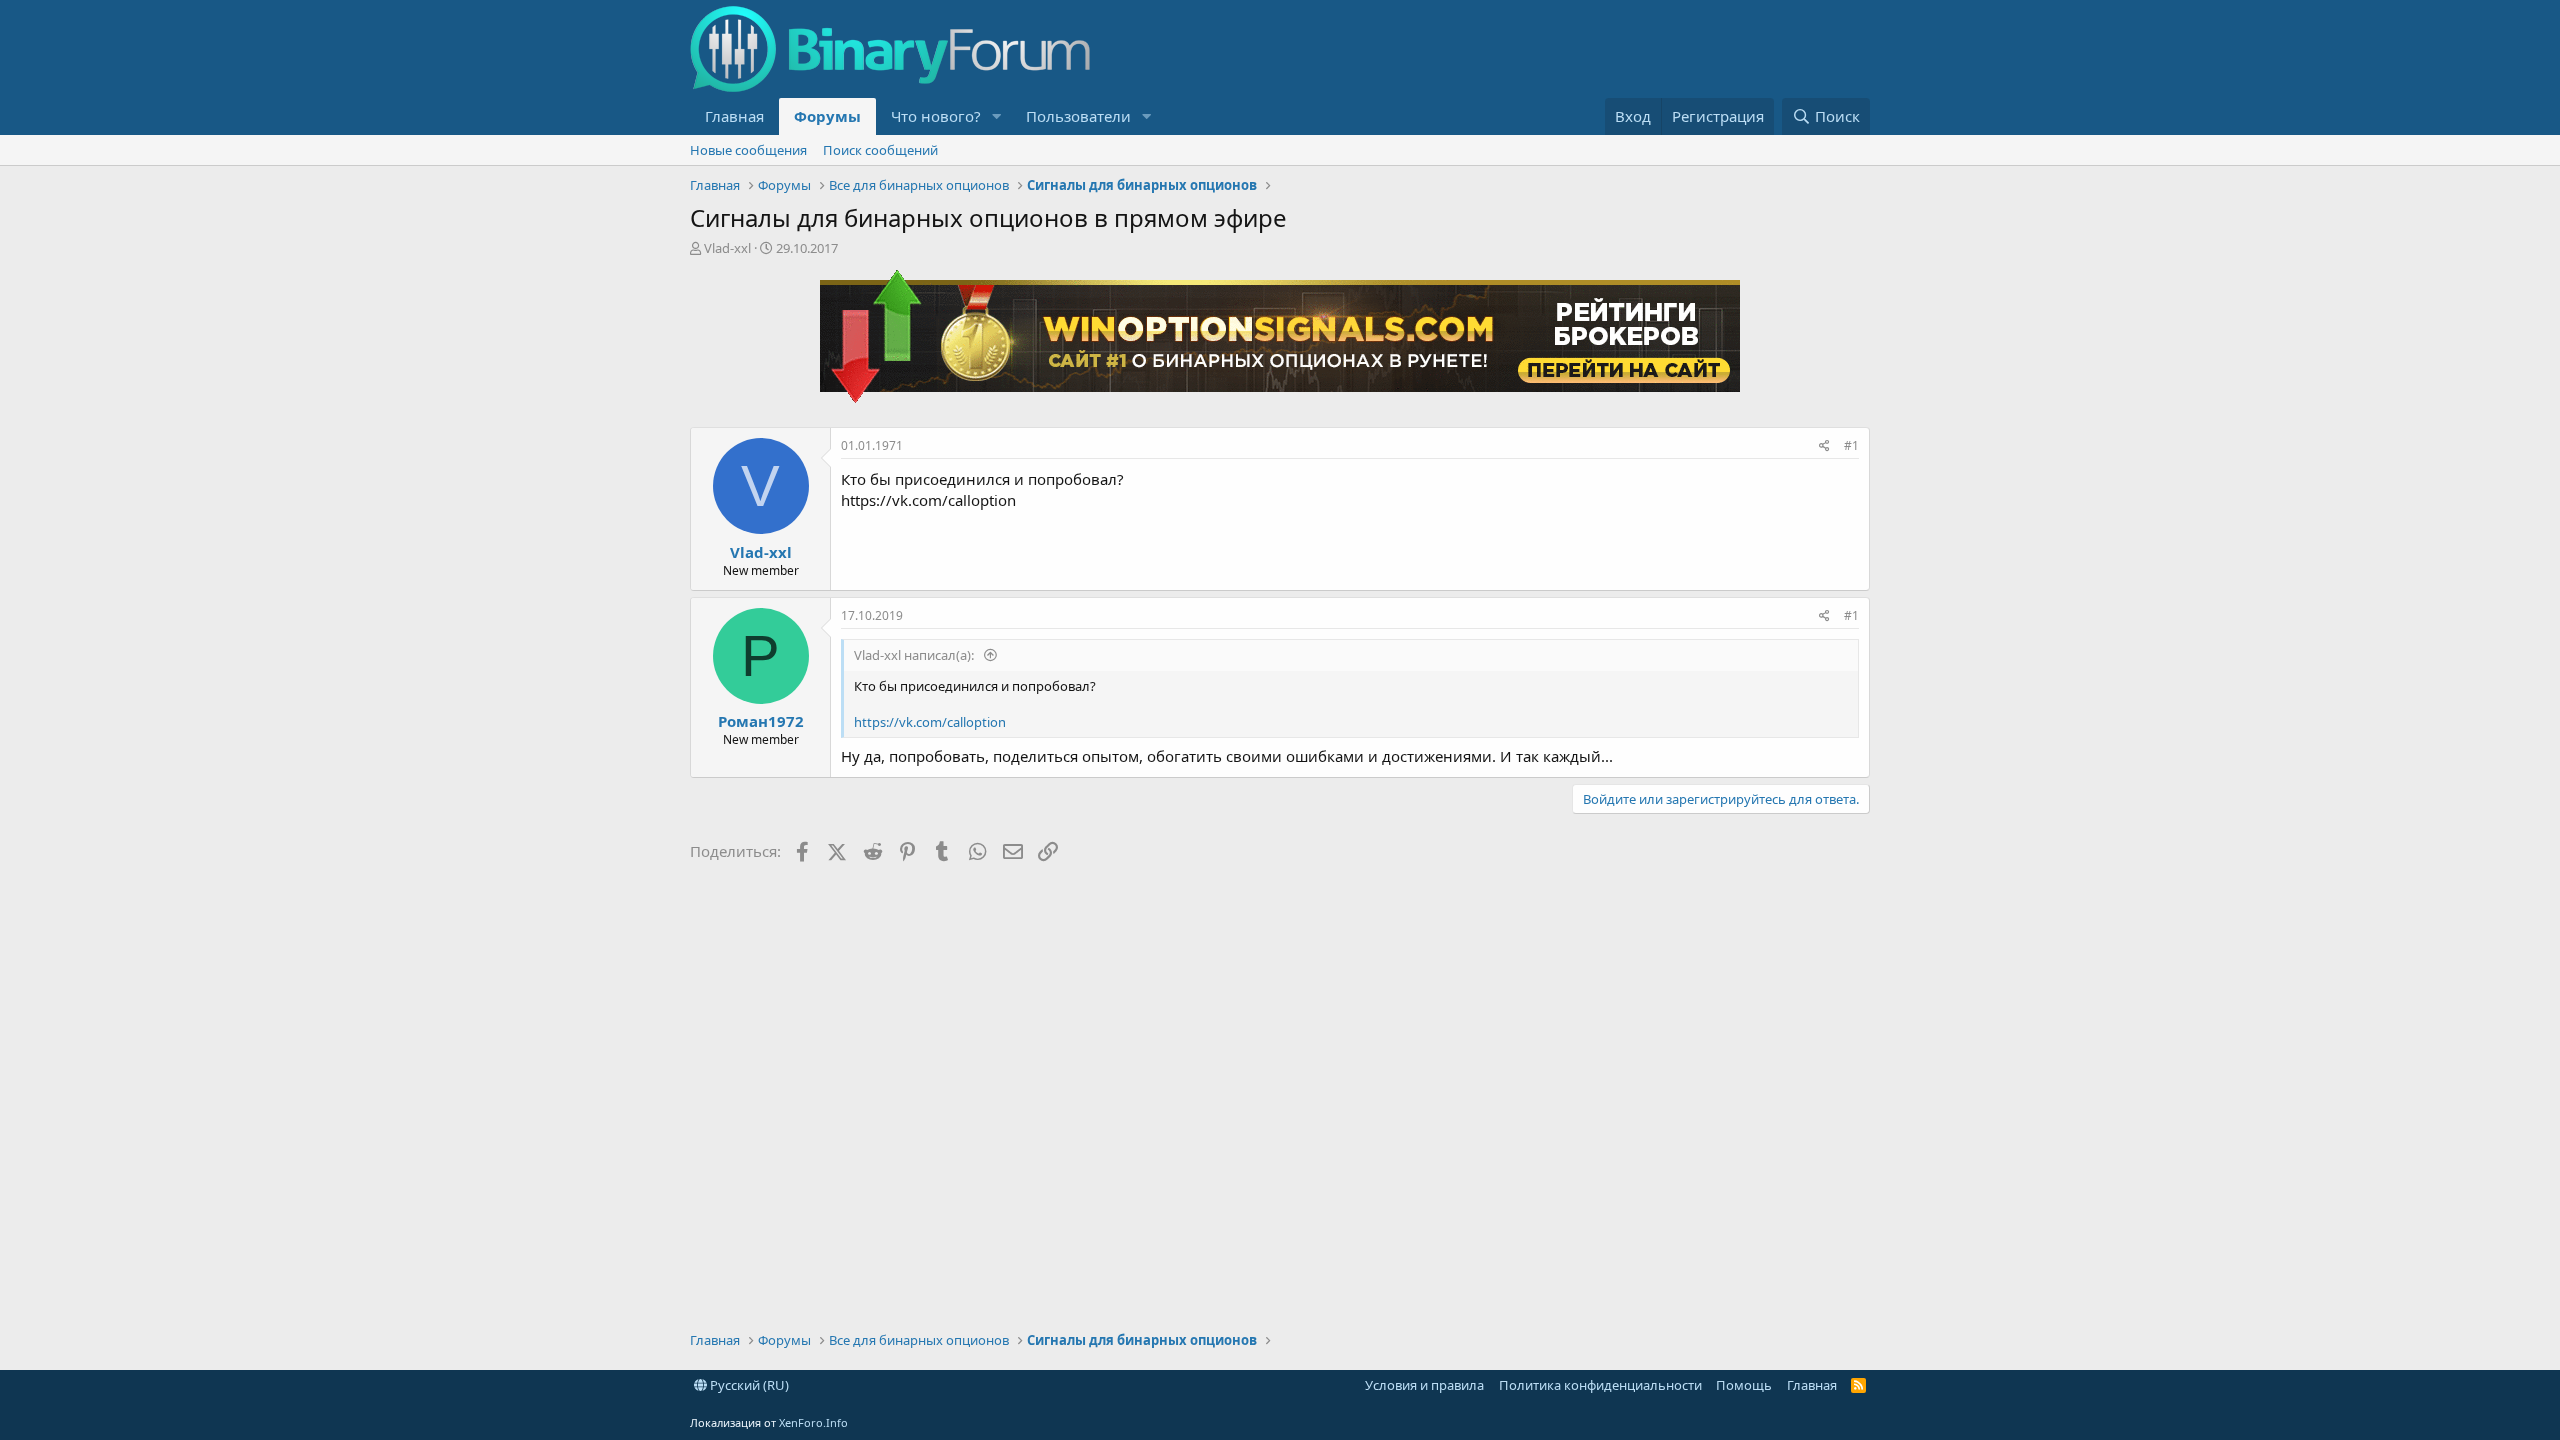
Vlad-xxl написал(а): (915, 655)
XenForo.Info (813, 1422)
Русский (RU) (748, 1385)
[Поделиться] (1824, 446)
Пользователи (1078, 116)
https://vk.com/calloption (930, 722)
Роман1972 (761, 721)
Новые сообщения (748, 150)
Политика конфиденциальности (1600, 1385)
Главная (734, 116)
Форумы (827, 116)
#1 (1851, 445)
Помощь (1744, 1385)
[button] (997, 116)
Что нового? (936, 116)
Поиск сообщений (880, 150)
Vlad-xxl (727, 248)
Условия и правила (1424, 1385)
